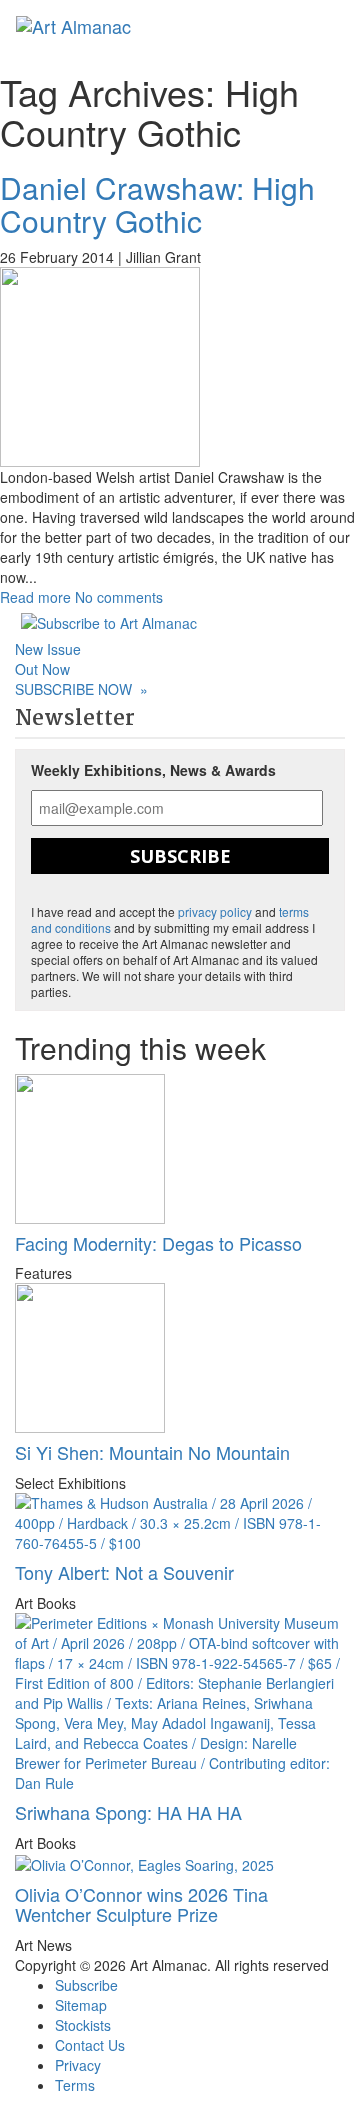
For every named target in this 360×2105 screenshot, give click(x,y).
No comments (119, 597)
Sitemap (81, 2005)
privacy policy (215, 911)
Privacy (78, 2065)
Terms (75, 2085)
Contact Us (90, 2045)
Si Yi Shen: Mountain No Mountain (152, 1452)
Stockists (83, 2025)
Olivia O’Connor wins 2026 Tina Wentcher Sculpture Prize (141, 1904)
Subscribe (180, 856)
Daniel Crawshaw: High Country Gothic (157, 204)
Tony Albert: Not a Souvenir (124, 1572)
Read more (35, 597)
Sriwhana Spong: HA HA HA (128, 1812)
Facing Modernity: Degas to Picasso (158, 1243)
